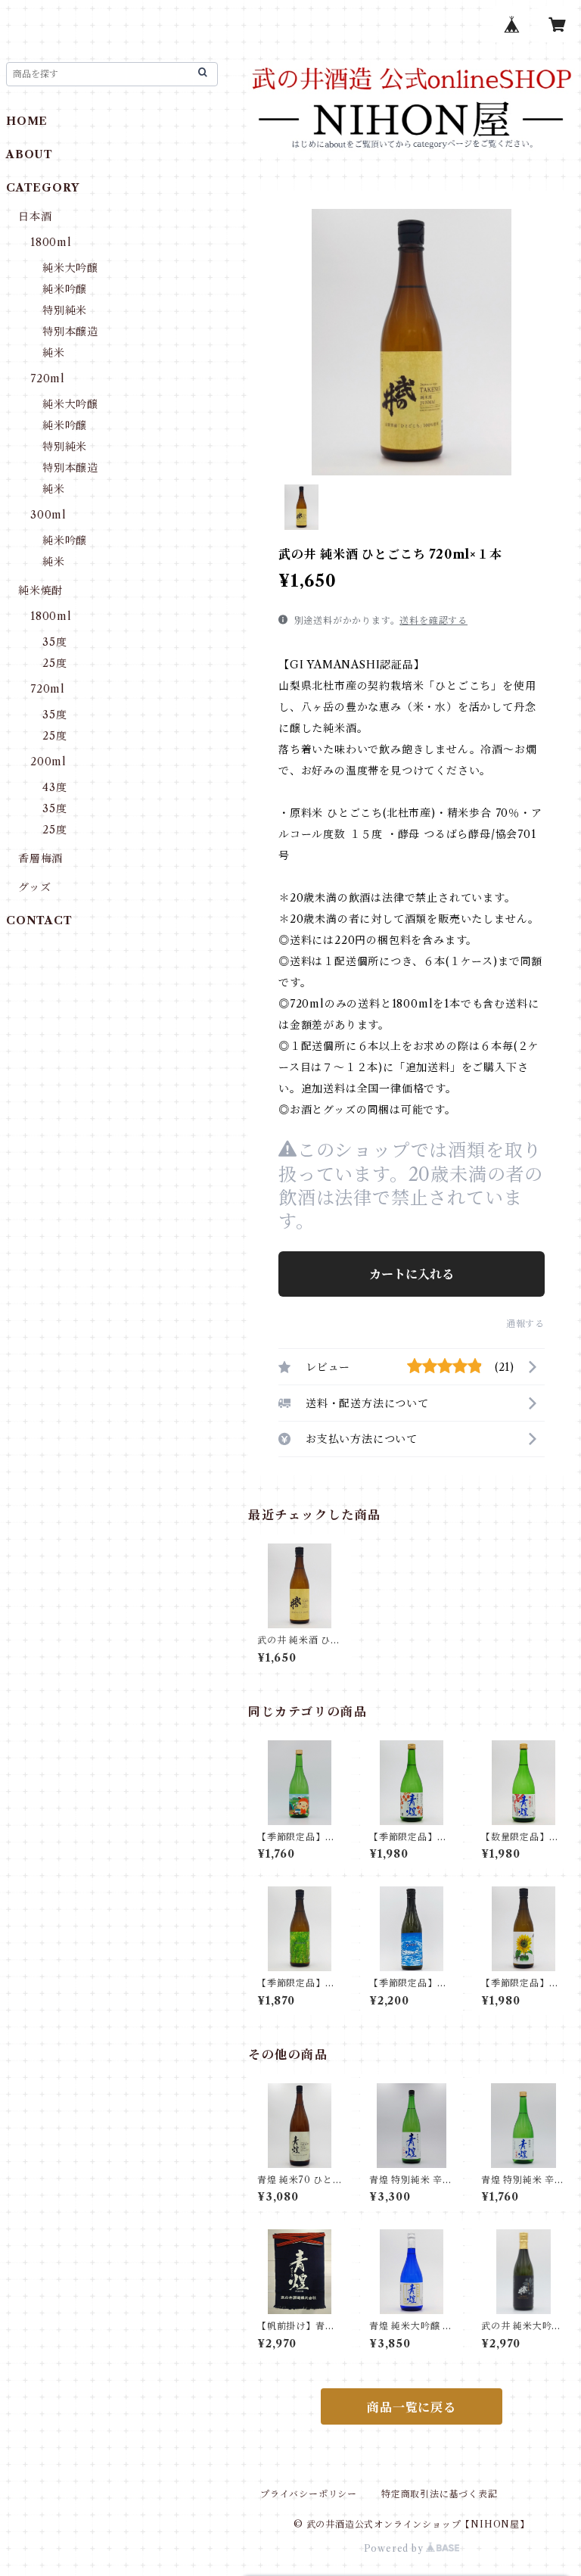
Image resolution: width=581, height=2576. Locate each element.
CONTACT (39, 920)
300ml (48, 515)
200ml (48, 762)
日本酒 (35, 216)
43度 (54, 787)
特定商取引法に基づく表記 (440, 2494)
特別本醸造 (70, 332)
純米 (54, 353)
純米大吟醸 (70, 268)
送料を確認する (433, 620)
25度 (54, 663)
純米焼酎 (40, 590)
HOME (27, 121)
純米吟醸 (65, 289)
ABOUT (30, 154)
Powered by (395, 2548)
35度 (54, 642)
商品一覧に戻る (412, 2407)
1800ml (51, 242)
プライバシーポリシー (309, 2494)
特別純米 (65, 310)
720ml (48, 378)
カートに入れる (412, 1274)
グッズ (34, 887)
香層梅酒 (40, 858)
